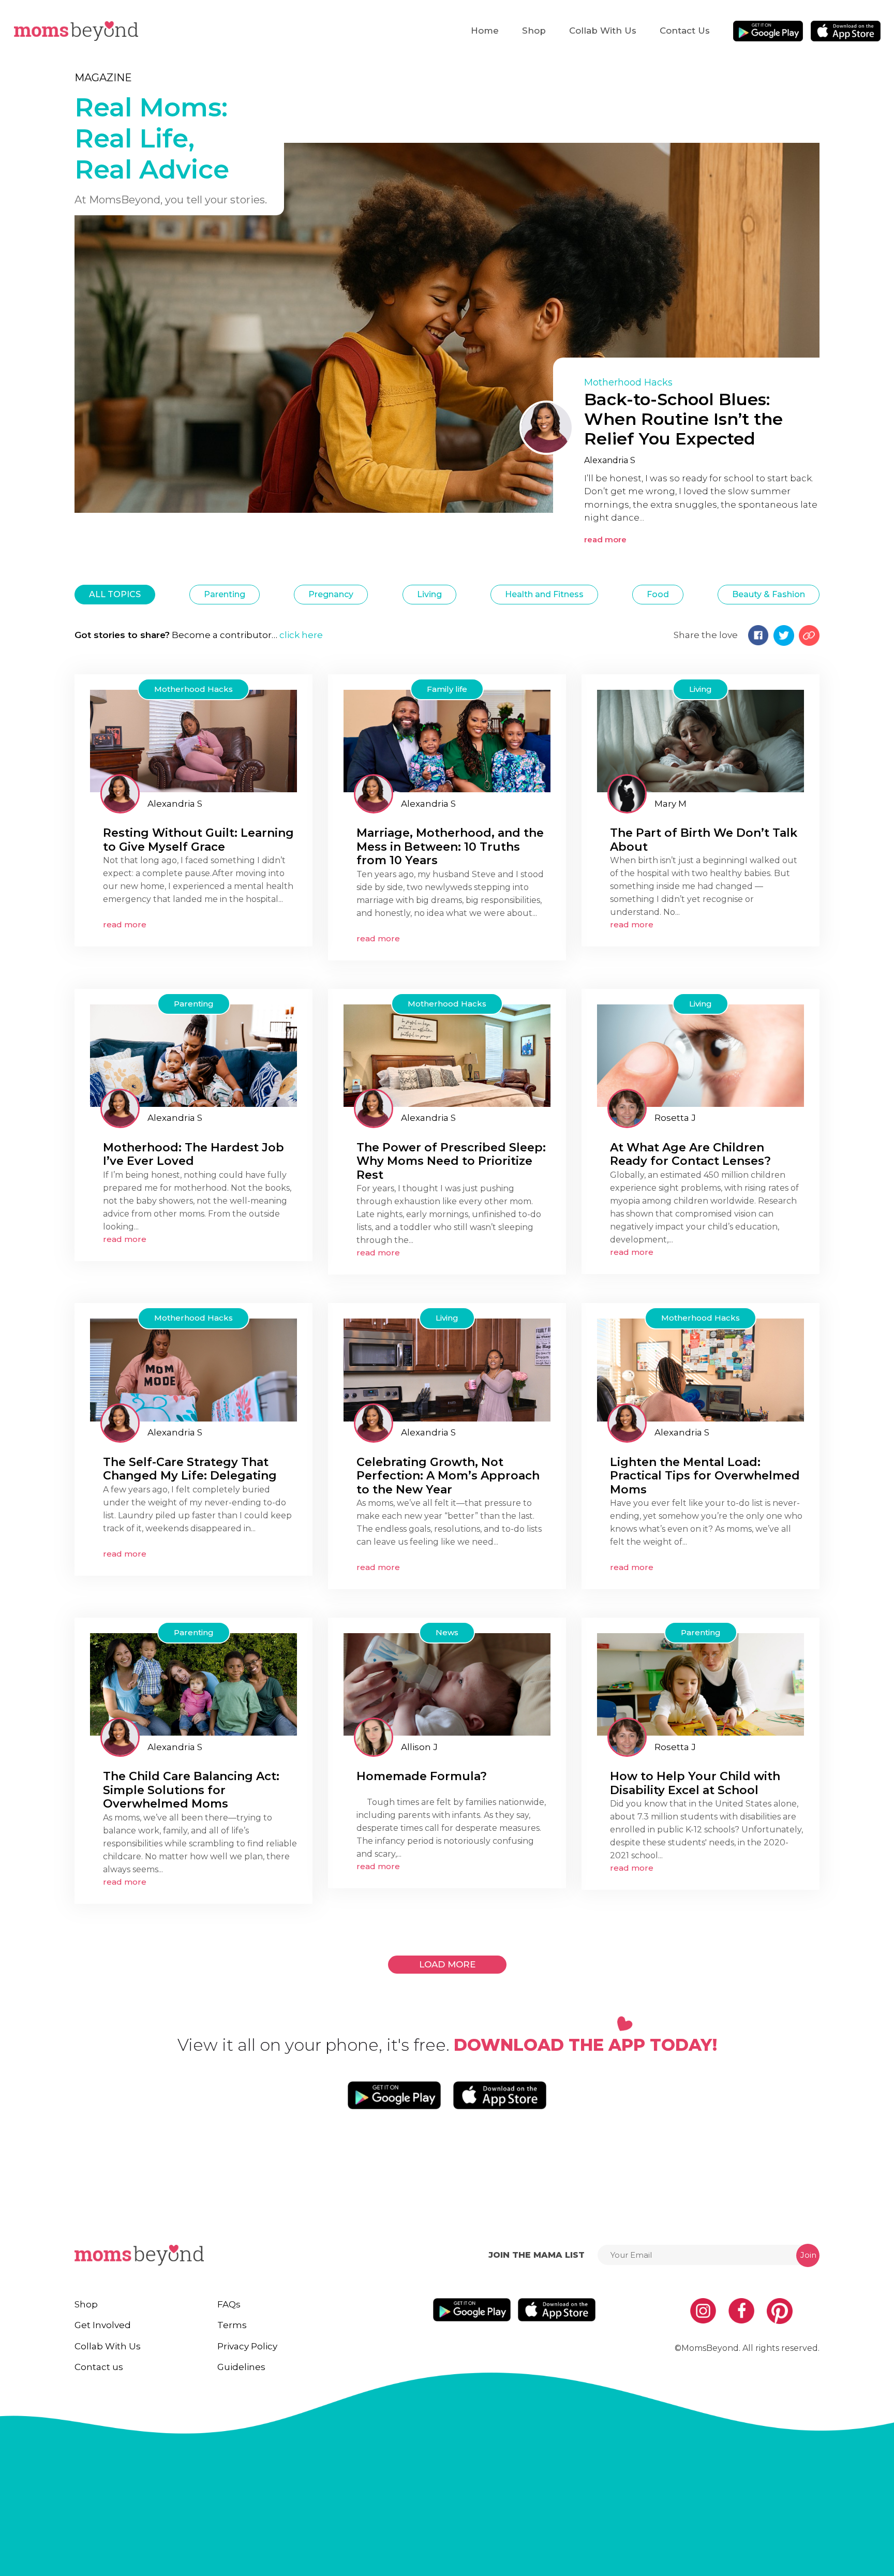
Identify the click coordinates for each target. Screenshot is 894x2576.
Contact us (685, 31)
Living (429, 594)
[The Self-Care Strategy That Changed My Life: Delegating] (193, 1370)
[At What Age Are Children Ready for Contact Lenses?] (701, 1055)
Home (485, 31)
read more (605, 539)
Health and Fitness (544, 594)
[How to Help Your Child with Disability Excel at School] (701, 1684)
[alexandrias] (120, 794)
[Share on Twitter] (784, 635)
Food (658, 594)
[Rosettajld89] (627, 1108)
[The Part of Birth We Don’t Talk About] (701, 740)
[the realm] (627, 794)
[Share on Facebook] (758, 635)
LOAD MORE (447, 1964)
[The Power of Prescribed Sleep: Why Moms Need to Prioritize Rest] (447, 1055)
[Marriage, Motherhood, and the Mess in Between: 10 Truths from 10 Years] (447, 740)
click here (301, 635)
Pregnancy (331, 594)
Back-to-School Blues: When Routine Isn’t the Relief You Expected (683, 419)
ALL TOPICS (115, 594)
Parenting (225, 594)
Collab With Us (603, 31)
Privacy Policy (247, 2346)
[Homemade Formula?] (447, 1684)
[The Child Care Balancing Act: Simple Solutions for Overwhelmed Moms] (193, 1684)
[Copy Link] (809, 635)
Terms (232, 2325)
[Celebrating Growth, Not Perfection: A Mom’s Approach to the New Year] (447, 1370)
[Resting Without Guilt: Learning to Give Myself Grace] (193, 740)
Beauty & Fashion (769, 594)
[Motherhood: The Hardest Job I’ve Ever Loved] (193, 1055)
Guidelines (241, 2367)
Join (808, 2255)
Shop (534, 31)
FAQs (229, 2304)
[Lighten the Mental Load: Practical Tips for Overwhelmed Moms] (701, 1370)
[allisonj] (374, 1737)
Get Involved (103, 2325)
